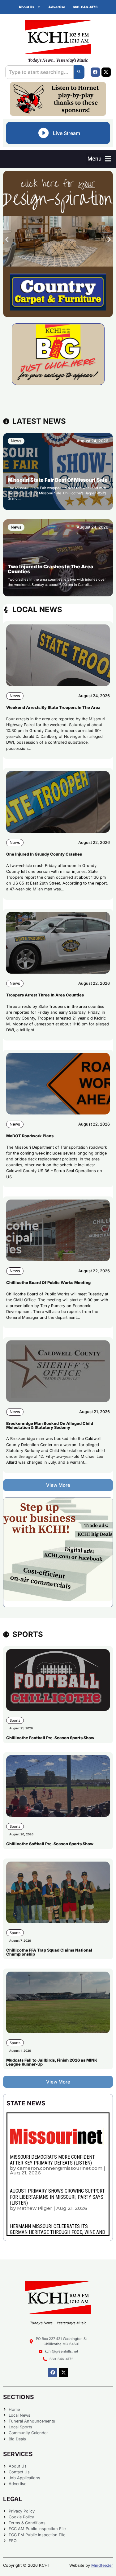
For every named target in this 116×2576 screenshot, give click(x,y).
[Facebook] (95, 72)
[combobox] (39, 72)
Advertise (57, 7)
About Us (26, 7)
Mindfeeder (102, 2565)
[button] (99, 159)
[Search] (79, 72)
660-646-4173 (85, 7)
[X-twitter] (106, 72)
